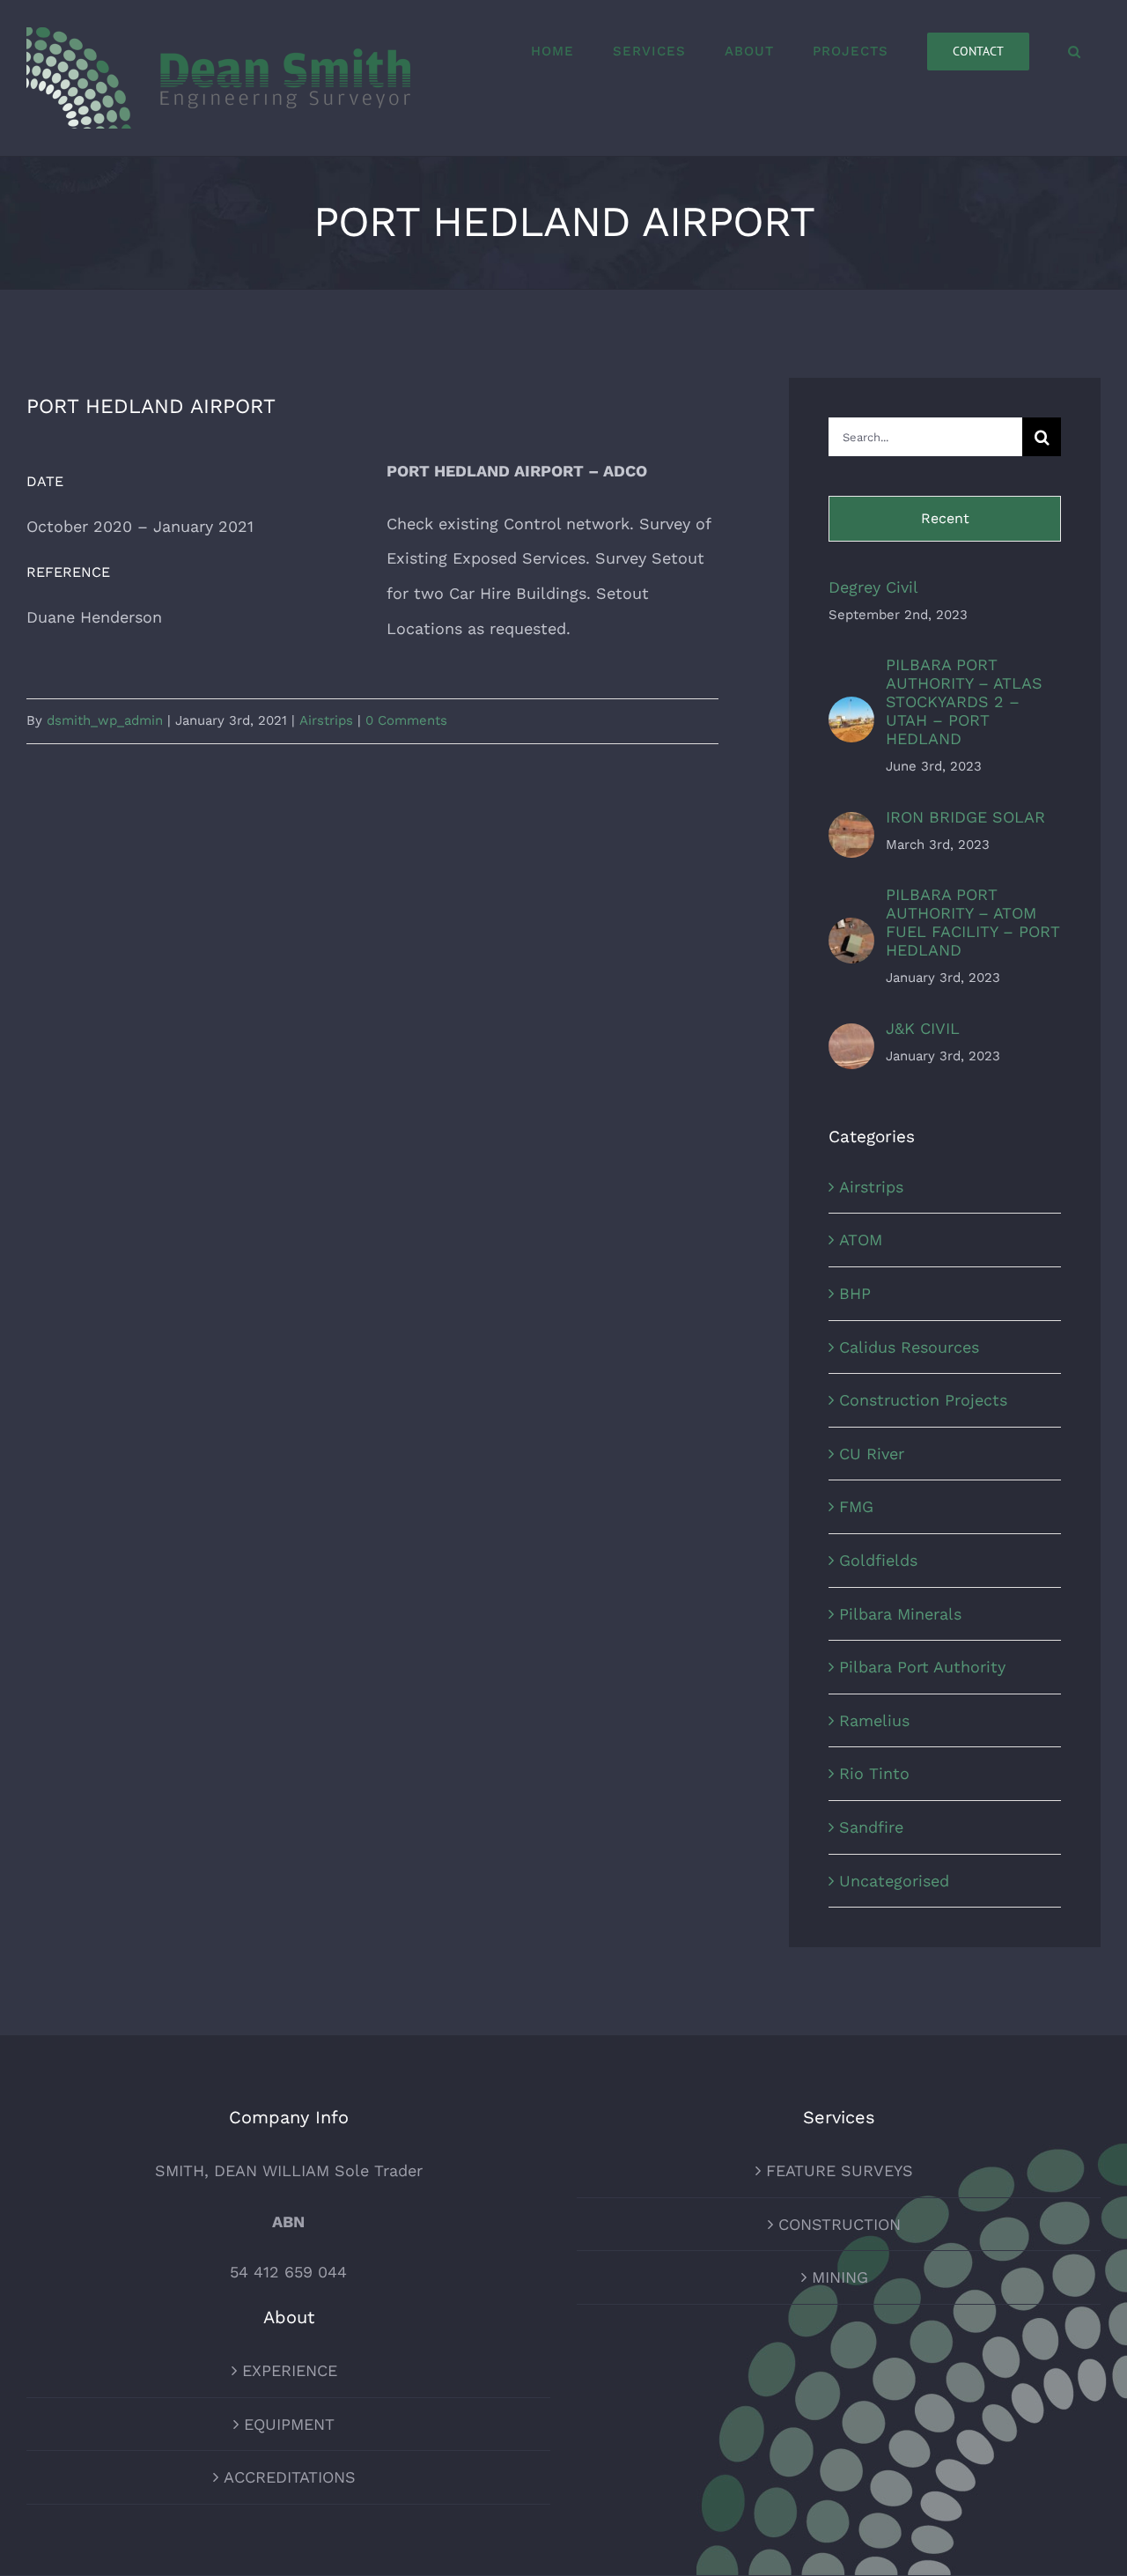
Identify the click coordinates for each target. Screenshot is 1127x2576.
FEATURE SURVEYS (840, 2170)
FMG (856, 1506)
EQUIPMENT (289, 2424)
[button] (1075, 51)
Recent (945, 518)
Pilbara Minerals (900, 1614)
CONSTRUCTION (840, 2224)
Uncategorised (894, 1881)
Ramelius (874, 1720)
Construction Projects (923, 1400)
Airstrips (326, 720)
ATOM (861, 1240)
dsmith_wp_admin (105, 720)
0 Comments (406, 720)
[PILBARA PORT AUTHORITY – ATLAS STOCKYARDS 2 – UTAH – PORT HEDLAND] (851, 714)
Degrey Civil (873, 587)
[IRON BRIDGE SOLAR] (851, 829)
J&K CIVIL (923, 1028)
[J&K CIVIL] (851, 1041)
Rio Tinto (874, 1773)
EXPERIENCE (290, 2370)
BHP (855, 1293)
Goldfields (878, 1560)
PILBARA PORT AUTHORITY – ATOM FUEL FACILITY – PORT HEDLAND (973, 922)
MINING (840, 2277)
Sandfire (871, 1827)
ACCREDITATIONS (290, 2477)
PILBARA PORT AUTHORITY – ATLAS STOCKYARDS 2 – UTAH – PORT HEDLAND (964, 701)
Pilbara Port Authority (922, 1667)
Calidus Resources (909, 1347)
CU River (872, 1454)
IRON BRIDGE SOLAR (965, 817)
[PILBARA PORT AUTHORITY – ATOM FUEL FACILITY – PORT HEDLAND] (851, 935)
